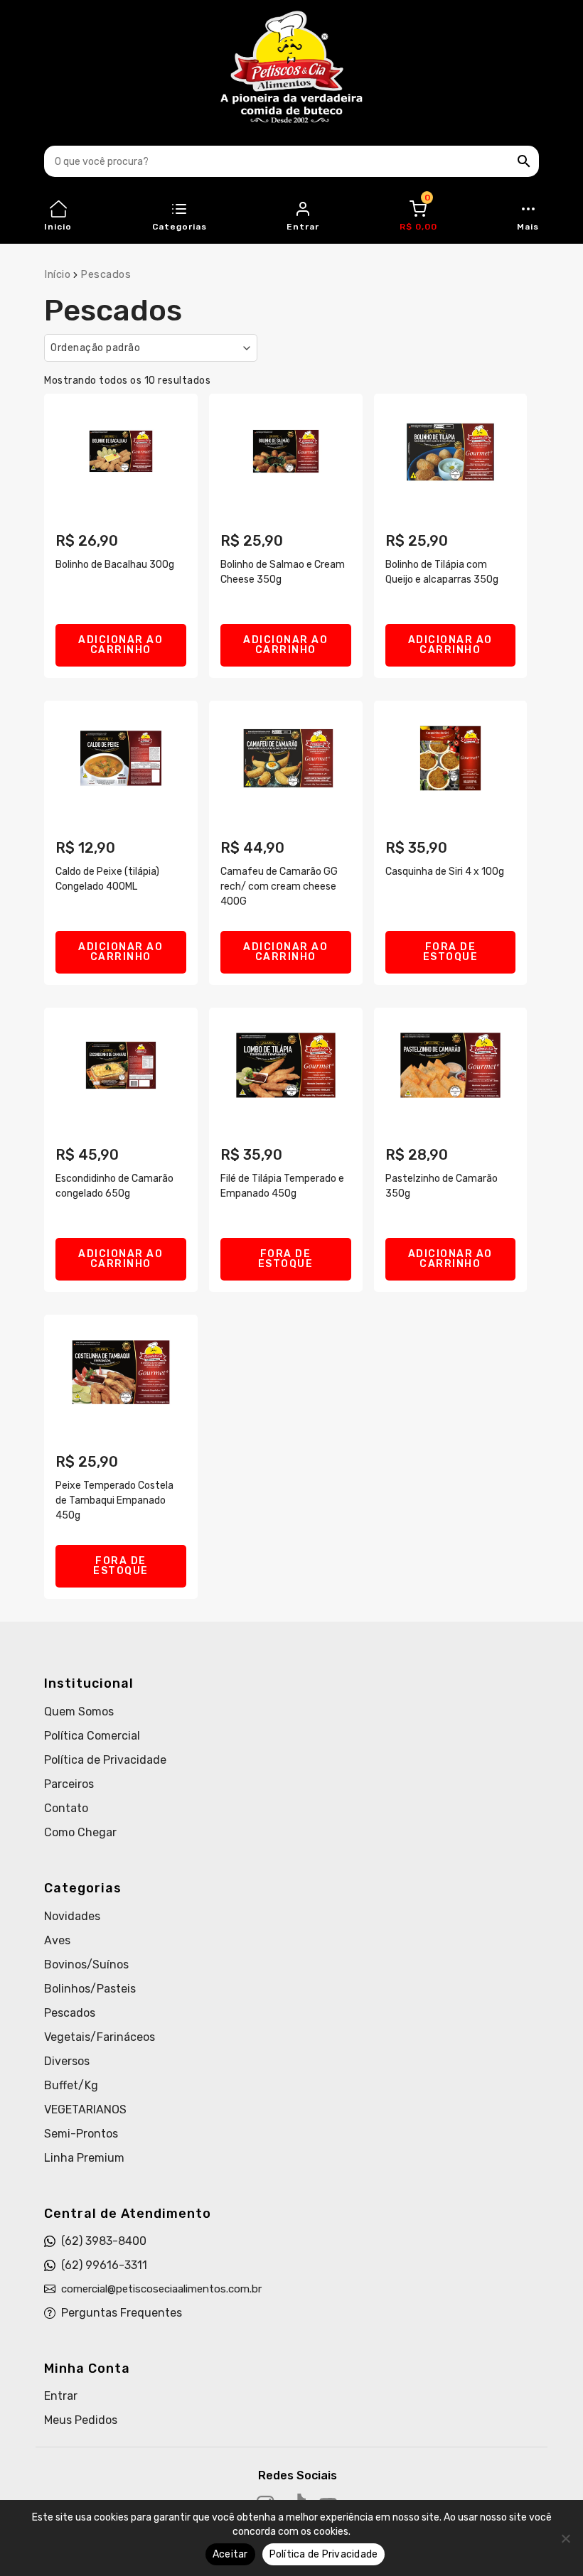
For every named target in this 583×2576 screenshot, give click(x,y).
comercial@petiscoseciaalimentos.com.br (161, 2289)
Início (57, 274)
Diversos (67, 2061)
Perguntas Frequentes (122, 2313)
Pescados (70, 2013)
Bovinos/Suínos (86, 1965)
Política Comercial (92, 1736)
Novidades (72, 1916)
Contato (66, 1808)
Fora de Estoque (451, 952)
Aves (57, 1940)
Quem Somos (79, 1712)
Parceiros (69, 1784)
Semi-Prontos (81, 2134)
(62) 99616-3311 (104, 2265)
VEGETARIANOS (85, 2109)
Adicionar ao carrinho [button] (121, 645)
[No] (565, 2538)
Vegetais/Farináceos (100, 2037)
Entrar (61, 2396)
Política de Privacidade (105, 1760)
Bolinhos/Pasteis (90, 1989)
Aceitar (230, 2554)
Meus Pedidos (81, 2420)
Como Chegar (80, 1832)
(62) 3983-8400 (104, 2241)
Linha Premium (84, 2158)
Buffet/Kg (71, 2085)
